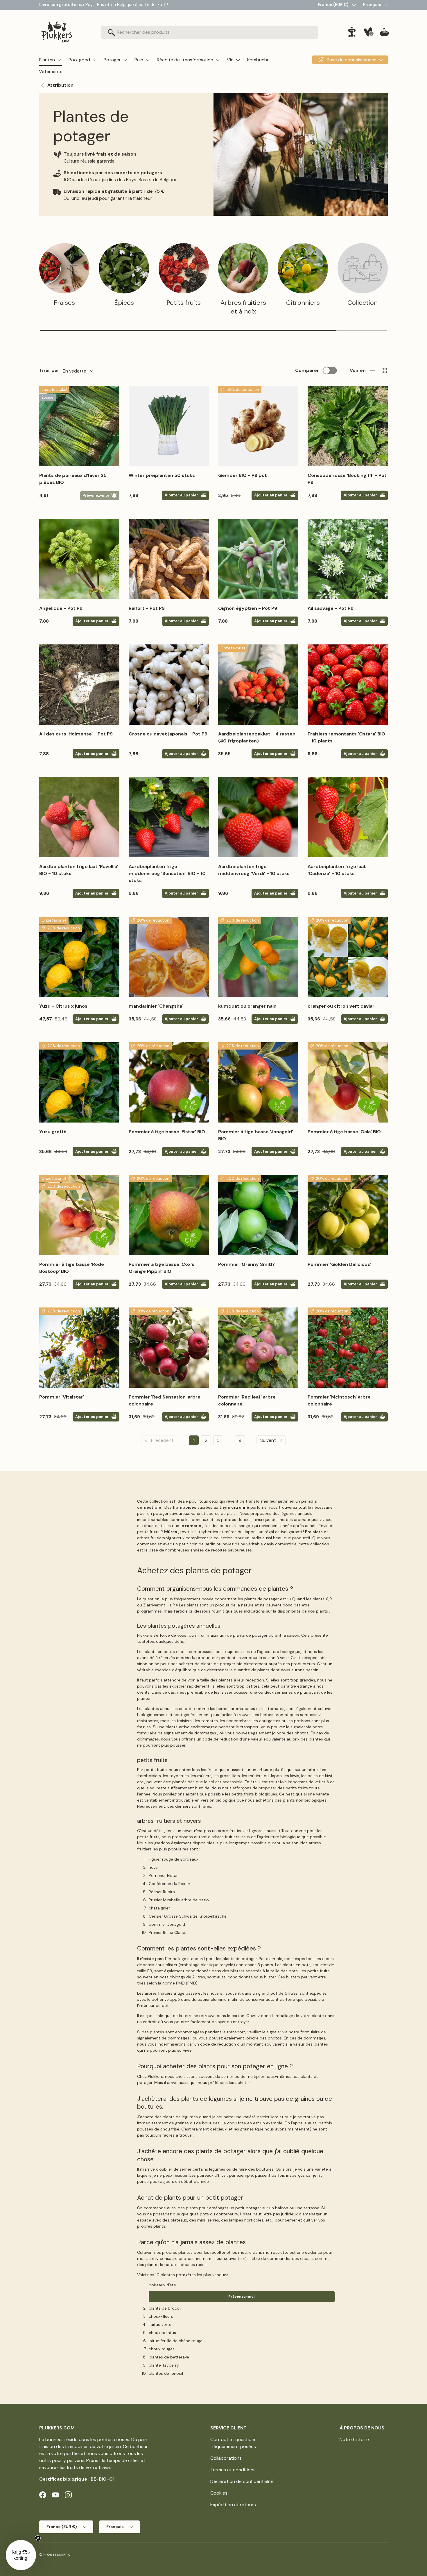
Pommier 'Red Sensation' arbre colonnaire (165, 1400)
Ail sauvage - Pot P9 (331, 608)
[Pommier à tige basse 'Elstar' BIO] (169, 1082)
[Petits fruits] (184, 268)
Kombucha (258, 60)
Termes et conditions (233, 2470)
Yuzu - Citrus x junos (63, 1006)
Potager (112, 60)
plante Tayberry (164, 2365)
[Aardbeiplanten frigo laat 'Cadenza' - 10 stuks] (348, 817)
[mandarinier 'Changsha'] (169, 957)
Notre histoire (354, 2439)
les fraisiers (181, 1721)
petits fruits (152, 1760)
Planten (47, 60)
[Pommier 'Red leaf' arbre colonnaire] (258, 1348)
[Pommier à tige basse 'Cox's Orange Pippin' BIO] (169, 1215)
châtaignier (159, 1908)
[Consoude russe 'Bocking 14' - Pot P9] (348, 426)
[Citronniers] (303, 268)
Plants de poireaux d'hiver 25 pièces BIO (73, 479)
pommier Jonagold (167, 1924)
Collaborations (226, 2458)
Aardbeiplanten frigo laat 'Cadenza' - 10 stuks (337, 870)
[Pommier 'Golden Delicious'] (348, 1215)
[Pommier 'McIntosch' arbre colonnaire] (348, 1348)
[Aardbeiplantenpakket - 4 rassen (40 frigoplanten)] (258, 685)
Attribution (60, 85)
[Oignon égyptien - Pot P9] (258, 559)
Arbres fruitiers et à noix (243, 307)
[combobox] (210, 32)
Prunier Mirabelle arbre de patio (179, 1900)
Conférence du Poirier (169, 1884)
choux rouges (162, 2349)
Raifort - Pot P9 (147, 608)
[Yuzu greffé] (79, 1082)
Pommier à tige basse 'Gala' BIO (344, 1132)
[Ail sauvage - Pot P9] (348, 559)
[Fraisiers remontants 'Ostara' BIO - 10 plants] (348, 685)
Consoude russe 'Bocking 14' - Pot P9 (347, 479)
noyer (154, 1867)
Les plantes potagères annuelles (179, 1626)
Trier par (49, 370)
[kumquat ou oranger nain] (258, 957)
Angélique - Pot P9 (61, 608)
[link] (159, 1440)
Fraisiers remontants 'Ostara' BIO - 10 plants (346, 737)
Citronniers (303, 303)
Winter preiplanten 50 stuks (162, 475)
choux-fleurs (161, 2316)
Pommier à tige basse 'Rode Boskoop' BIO (72, 1268)
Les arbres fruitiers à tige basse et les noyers (180, 1993)
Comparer (307, 370)
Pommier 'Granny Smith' (246, 1264)
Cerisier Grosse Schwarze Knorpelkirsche (188, 1916)
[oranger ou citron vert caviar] (348, 957)
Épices (124, 303)
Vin (230, 60)
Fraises (64, 303)
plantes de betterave (169, 2357)
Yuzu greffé (53, 1132)
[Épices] (124, 268)
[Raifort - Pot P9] (169, 559)
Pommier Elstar (163, 1875)
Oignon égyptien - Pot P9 (248, 608)
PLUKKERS (61, 2555)
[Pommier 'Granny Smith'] (258, 1215)
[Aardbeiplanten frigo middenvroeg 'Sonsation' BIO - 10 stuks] (169, 817)
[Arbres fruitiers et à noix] (243, 268)
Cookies (219, 2493)
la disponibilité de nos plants (300, 1611)
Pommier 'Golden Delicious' (339, 1264)
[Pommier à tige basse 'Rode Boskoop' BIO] (79, 1215)
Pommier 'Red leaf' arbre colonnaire (247, 1400)
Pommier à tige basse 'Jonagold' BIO (256, 1135)
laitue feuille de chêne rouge (176, 2341)
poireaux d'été (162, 2285)
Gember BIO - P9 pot (243, 475)
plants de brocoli (165, 2308)
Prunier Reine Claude (168, 1932)
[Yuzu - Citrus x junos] (79, 957)
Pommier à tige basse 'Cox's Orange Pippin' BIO (162, 1268)
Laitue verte (160, 2324)
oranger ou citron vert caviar (341, 1006)
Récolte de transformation (185, 60)
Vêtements (51, 71)
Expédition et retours (233, 2505)
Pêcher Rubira (162, 1892)
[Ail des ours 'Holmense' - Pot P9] (79, 685)
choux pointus (162, 2333)
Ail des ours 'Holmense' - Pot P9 (76, 734)
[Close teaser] (38, 2538)
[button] (384, 32)
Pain (139, 60)
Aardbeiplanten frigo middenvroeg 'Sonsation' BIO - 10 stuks (167, 873)
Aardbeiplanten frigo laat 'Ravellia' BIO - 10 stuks (79, 870)
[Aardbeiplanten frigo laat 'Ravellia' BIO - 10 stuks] (79, 817)
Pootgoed (79, 60)
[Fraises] (64, 268)
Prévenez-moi (242, 2297)
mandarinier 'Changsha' (156, 1006)
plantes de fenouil (166, 2373)
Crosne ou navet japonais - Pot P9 (168, 734)
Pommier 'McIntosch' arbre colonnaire (339, 1400)
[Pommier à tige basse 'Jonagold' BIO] (258, 1082)
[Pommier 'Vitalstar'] (79, 1348)
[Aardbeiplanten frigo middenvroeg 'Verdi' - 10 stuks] (258, 817)
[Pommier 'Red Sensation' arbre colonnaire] (169, 1348)
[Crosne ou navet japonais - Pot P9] (169, 685)
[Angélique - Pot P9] (79, 559)
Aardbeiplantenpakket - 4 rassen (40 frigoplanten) (257, 737)
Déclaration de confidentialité (242, 2481)
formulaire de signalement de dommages (177, 1733)
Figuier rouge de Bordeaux (174, 1859)
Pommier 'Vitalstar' (62, 1397)
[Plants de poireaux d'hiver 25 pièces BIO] (79, 426)
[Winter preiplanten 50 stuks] (169, 426)
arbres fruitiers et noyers (169, 1821)
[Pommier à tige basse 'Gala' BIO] (348, 1082)
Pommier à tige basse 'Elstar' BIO (167, 1132)
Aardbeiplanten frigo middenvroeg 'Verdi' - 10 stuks (254, 870)
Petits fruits (184, 303)
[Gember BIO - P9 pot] (258, 426)
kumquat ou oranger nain (247, 1006)
